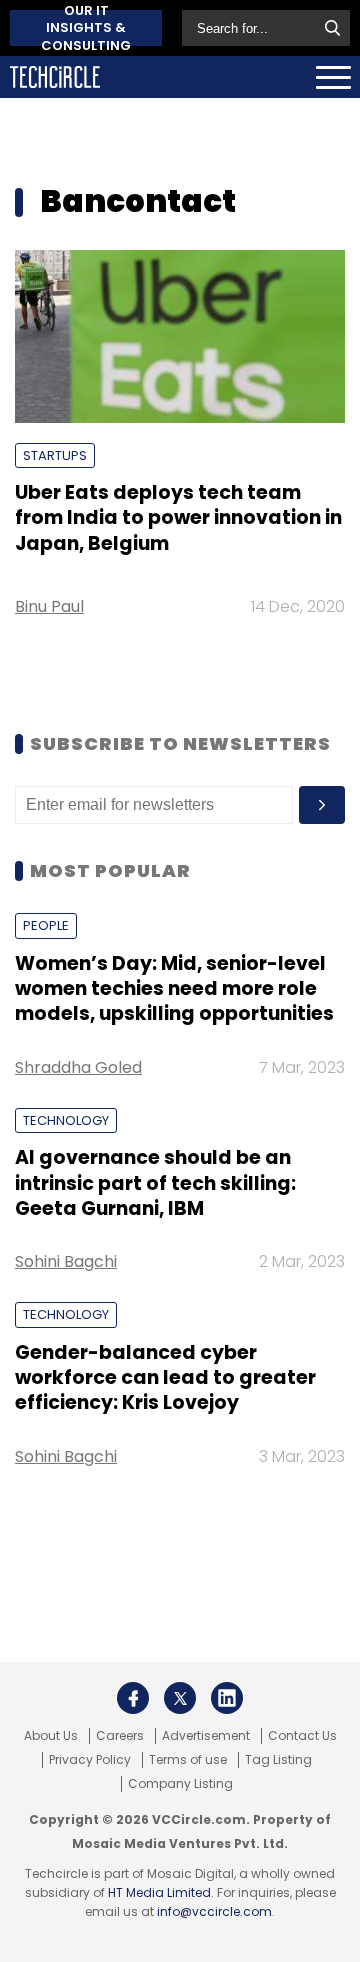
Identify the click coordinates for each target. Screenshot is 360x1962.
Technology (66, 1120)
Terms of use (188, 1760)
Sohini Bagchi (66, 1261)
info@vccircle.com (214, 1911)
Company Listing (180, 1784)
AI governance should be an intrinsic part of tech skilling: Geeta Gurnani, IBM (155, 1183)
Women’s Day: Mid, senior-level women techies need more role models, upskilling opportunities (174, 989)
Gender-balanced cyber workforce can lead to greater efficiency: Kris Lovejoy (165, 1378)
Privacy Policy (90, 1760)
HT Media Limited (159, 1892)
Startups (55, 455)
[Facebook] (133, 1698)
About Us (51, 1736)
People (46, 925)
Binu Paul (49, 606)
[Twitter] (180, 1698)
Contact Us (302, 1736)
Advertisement (206, 1736)
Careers (120, 1736)
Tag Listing (278, 1760)
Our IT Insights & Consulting (86, 28)
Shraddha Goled (78, 1067)
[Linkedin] (227, 1698)
